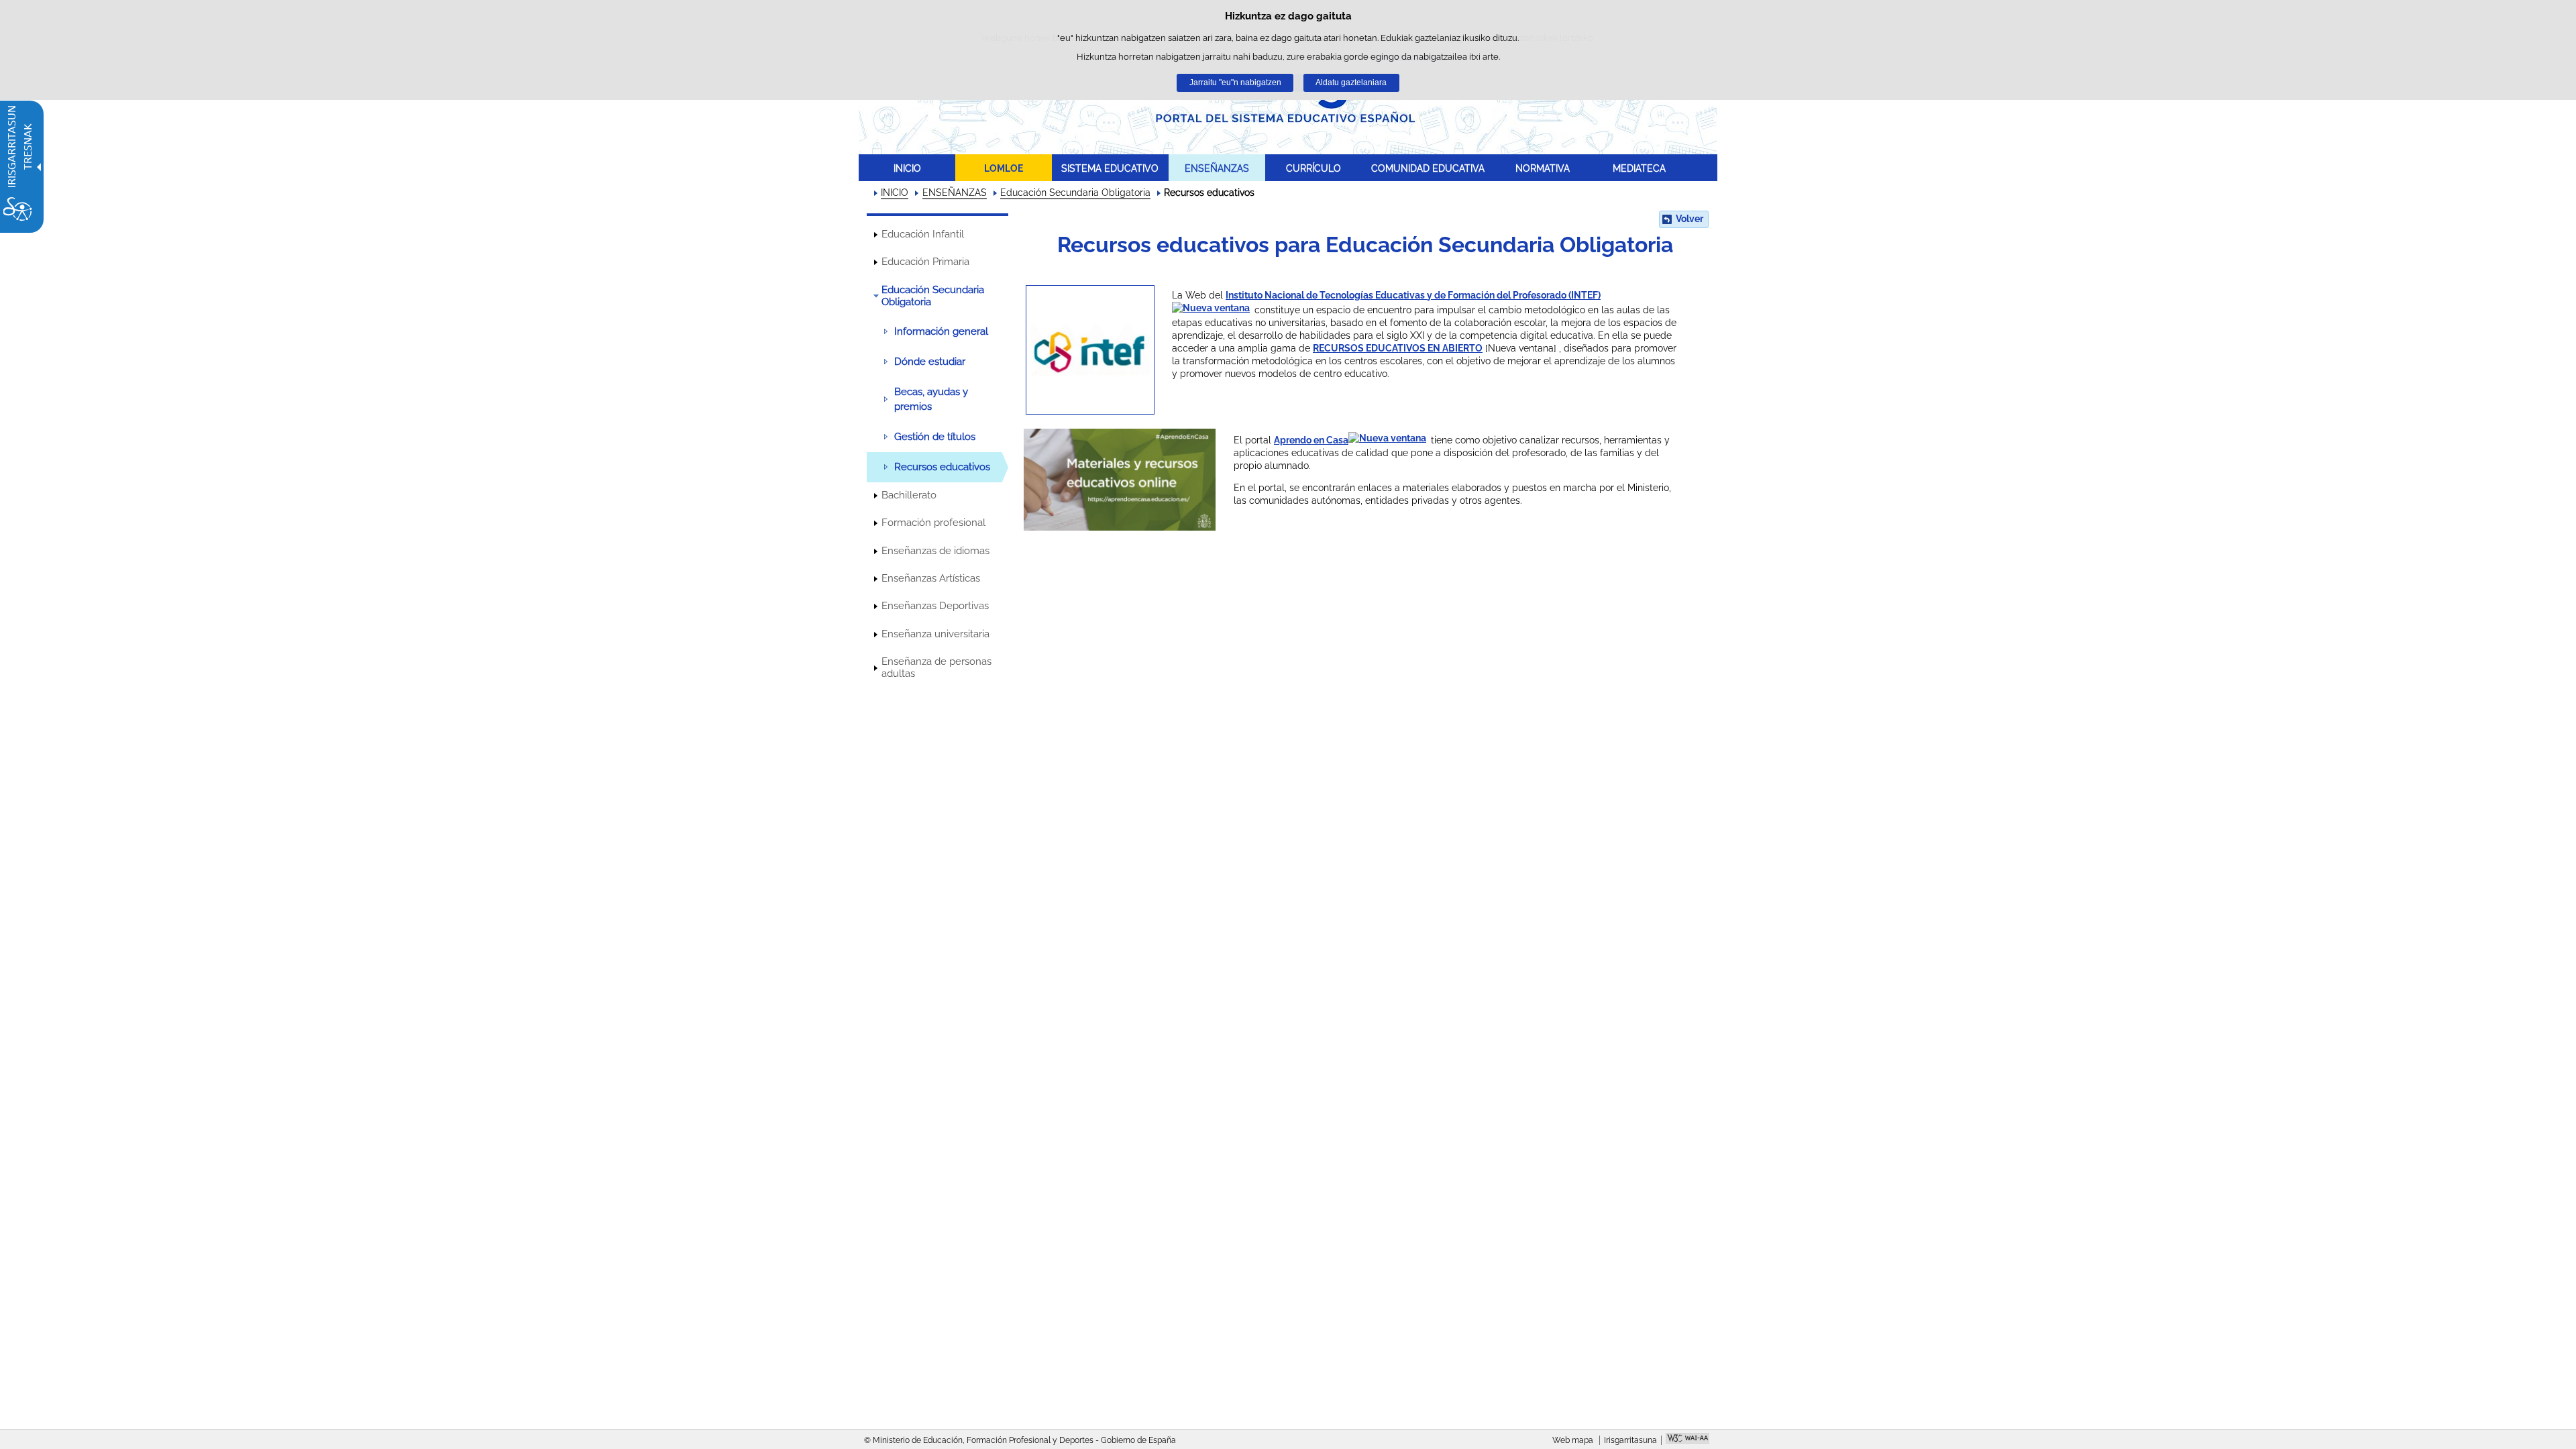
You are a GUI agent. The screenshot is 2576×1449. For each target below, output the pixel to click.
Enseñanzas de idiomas (935, 551)
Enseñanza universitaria (935, 634)
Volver (1689, 219)
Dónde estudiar (930, 362)
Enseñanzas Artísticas (931, 578)
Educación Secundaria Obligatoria (1075, 193)
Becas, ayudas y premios (931, 399)
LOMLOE (1004, 168)
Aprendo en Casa (1311, 440)
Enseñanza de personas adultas (936, 667)
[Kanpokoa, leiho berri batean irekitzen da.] (1090, 350)
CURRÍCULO (1313, 168)
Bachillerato (909, 495)
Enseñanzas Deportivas (935, 606)
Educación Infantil (923, 234)
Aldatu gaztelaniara (1351, 83)
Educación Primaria (925, 262)
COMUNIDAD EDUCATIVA (1428, 168)
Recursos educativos (942, 467)
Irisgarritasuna (1630, 1440)
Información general (941, 331)
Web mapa (1573, 1440)
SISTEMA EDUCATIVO (1110, 168)
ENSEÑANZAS (1217, 168)
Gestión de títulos (935, 437)
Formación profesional (933, 523)
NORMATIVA (1543, 168)
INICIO (907, 168)
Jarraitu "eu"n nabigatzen (1235, 83)
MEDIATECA (1639, 168)
